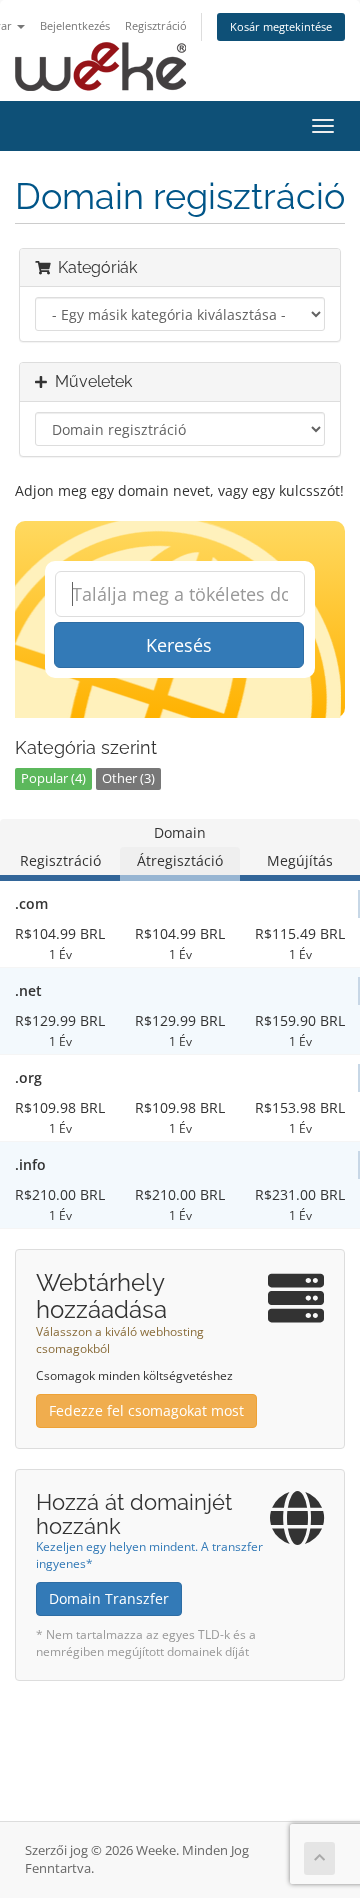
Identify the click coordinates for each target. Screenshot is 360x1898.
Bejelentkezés (75, 25)
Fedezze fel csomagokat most (146, 1410)
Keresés (179, 645)
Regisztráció (156, 25)
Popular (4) (53, 778)
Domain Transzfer (109, 1598)
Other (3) (128, 778)
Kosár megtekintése (281, 26)
